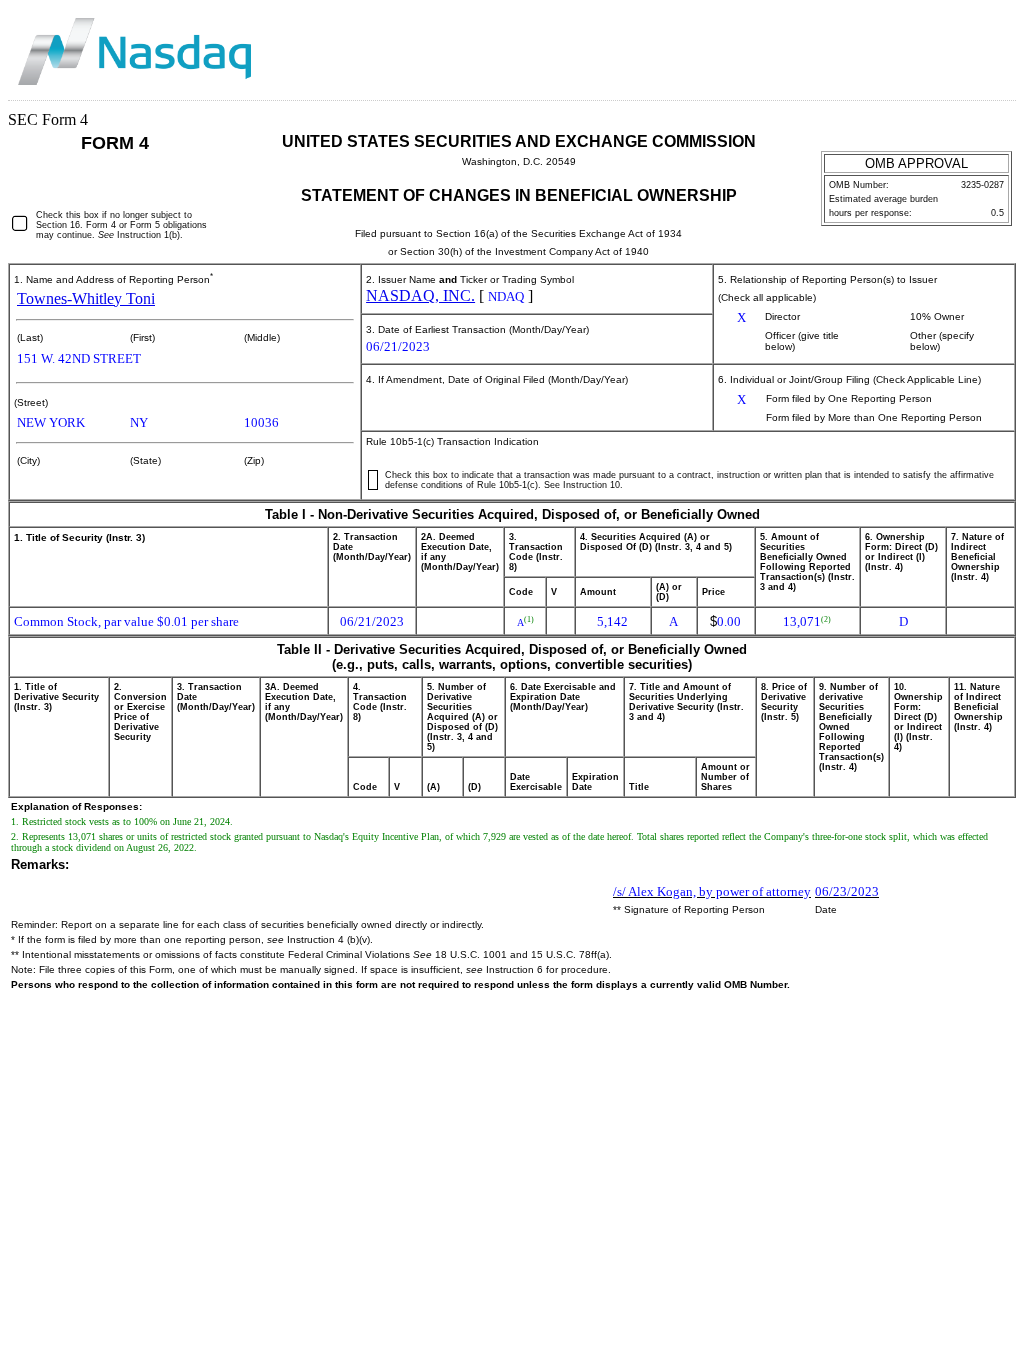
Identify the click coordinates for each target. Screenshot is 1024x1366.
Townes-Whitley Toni (86, 298)
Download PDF (966, 36)
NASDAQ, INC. (420, 295)
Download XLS (994, 36)
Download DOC (938, 36)
